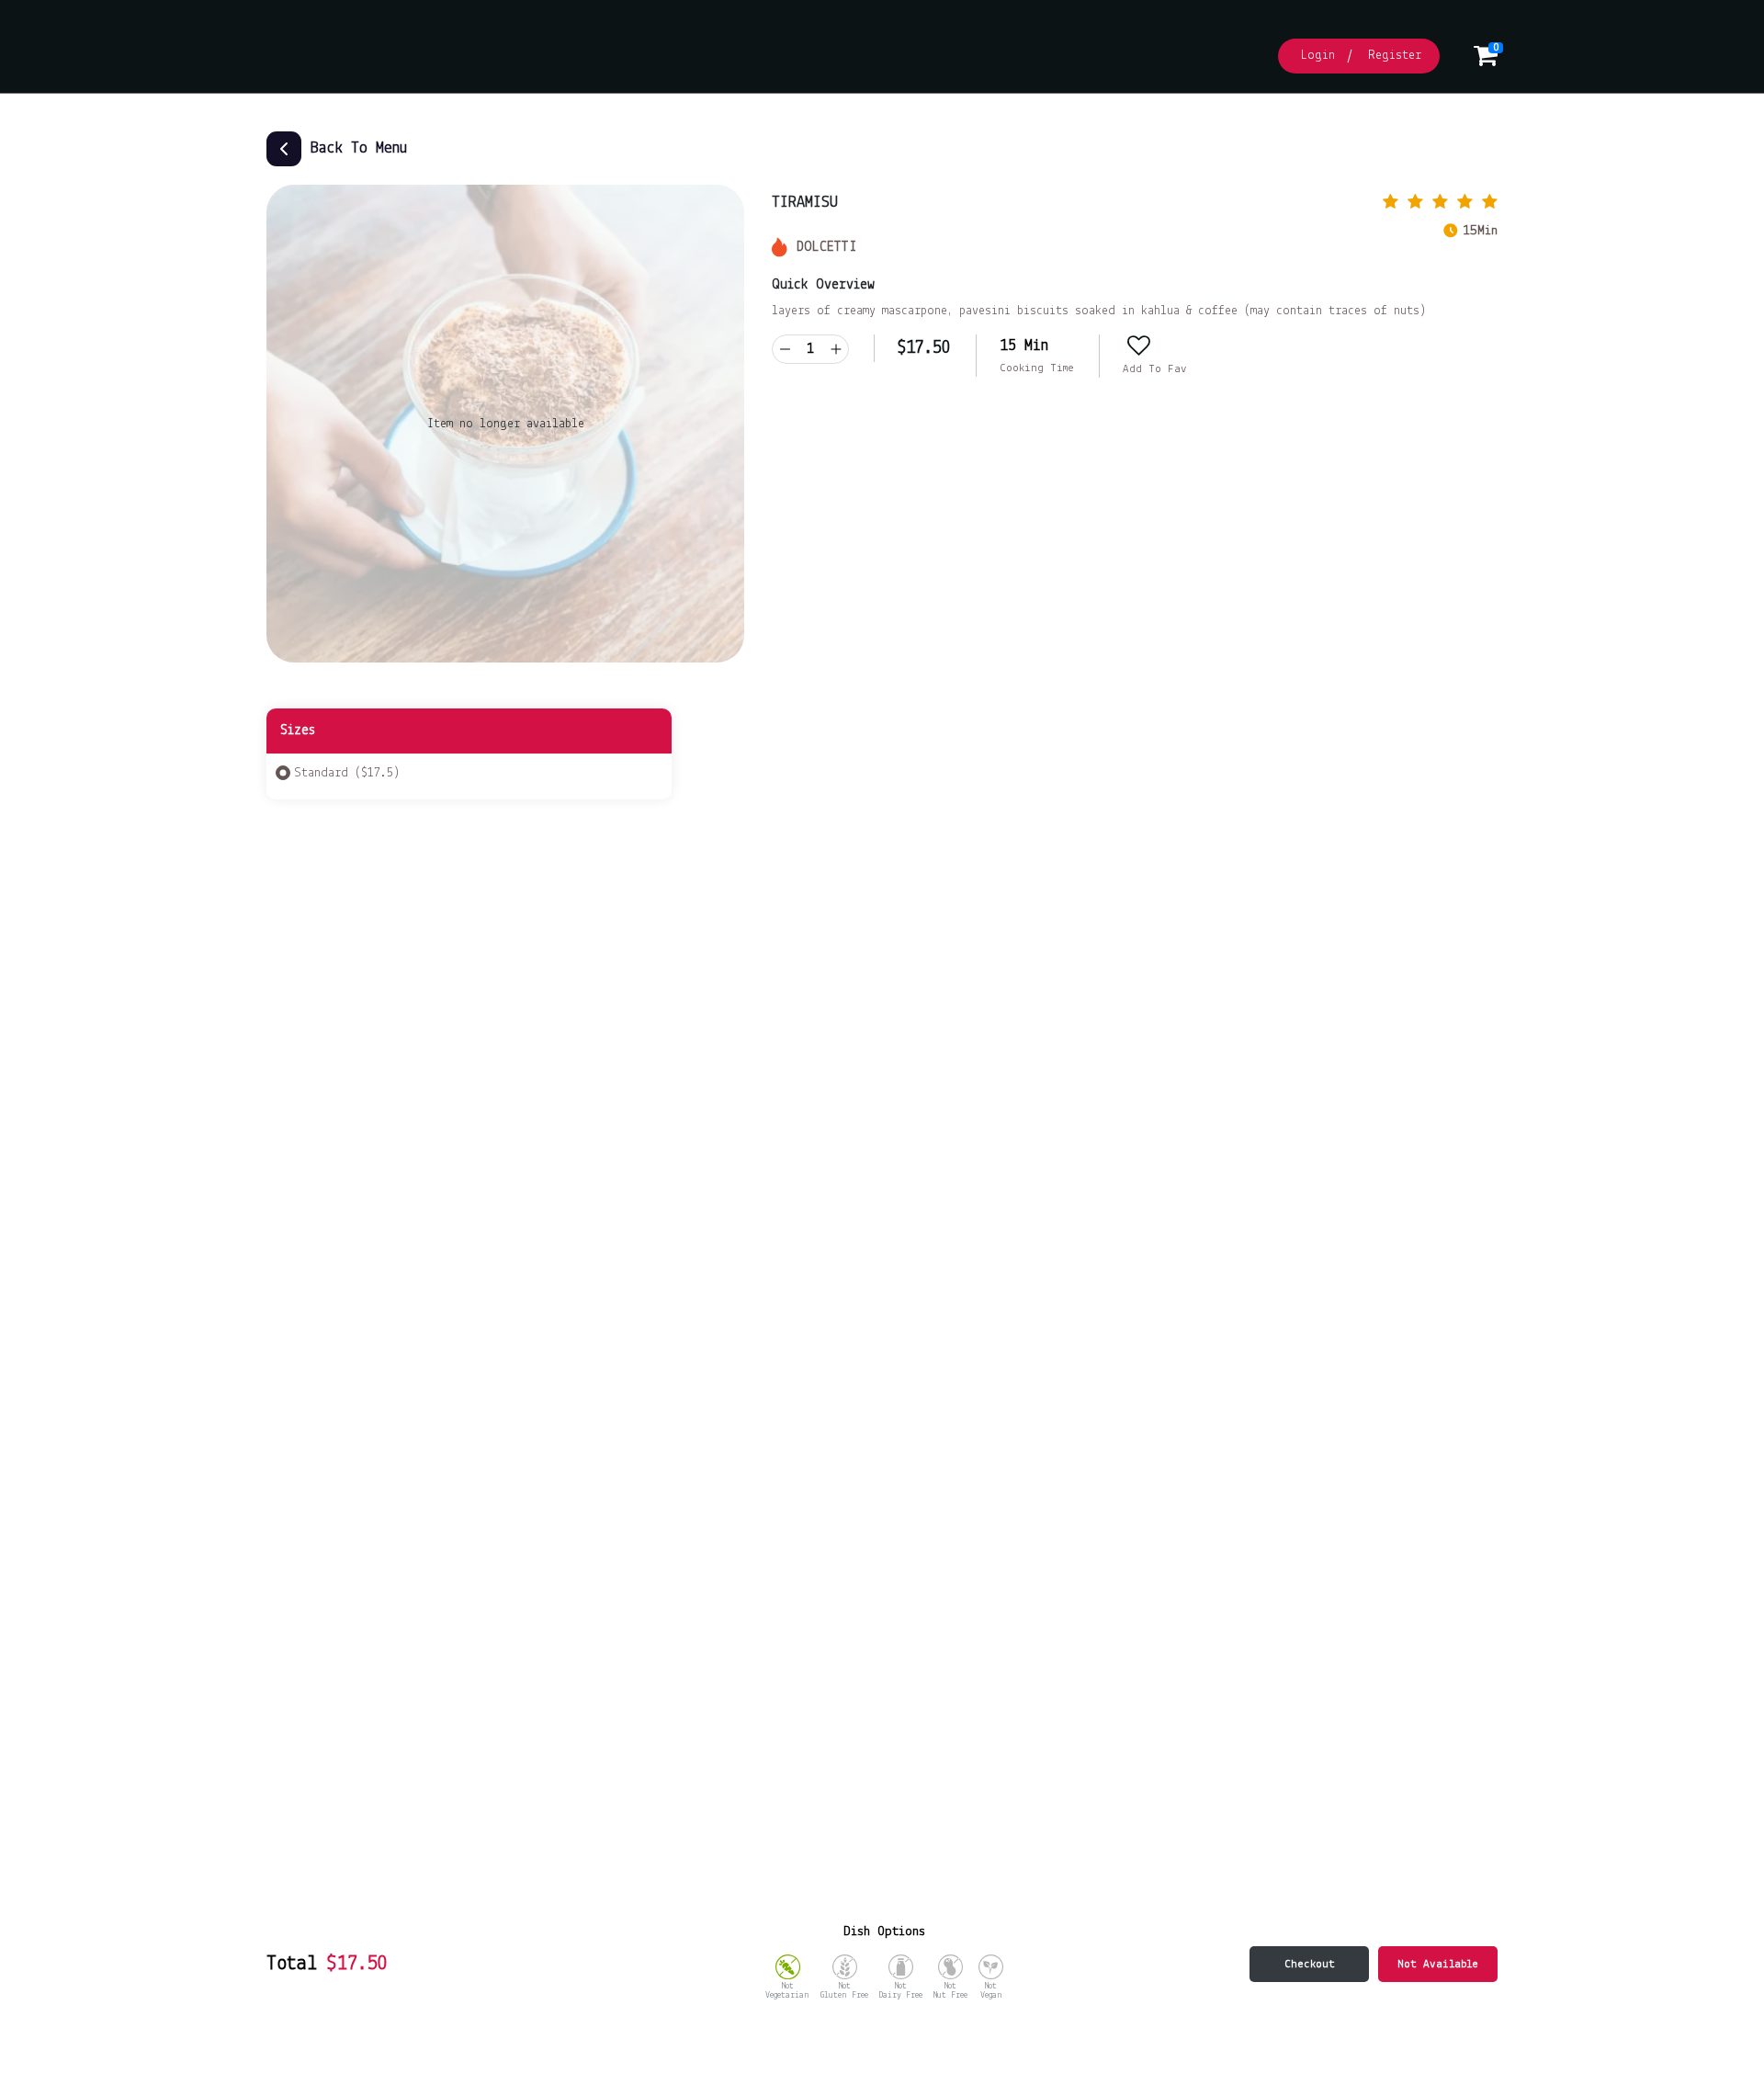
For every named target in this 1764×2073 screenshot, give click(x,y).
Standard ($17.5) (347, 773)
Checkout (1310, 1964)
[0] (1486, 61)
